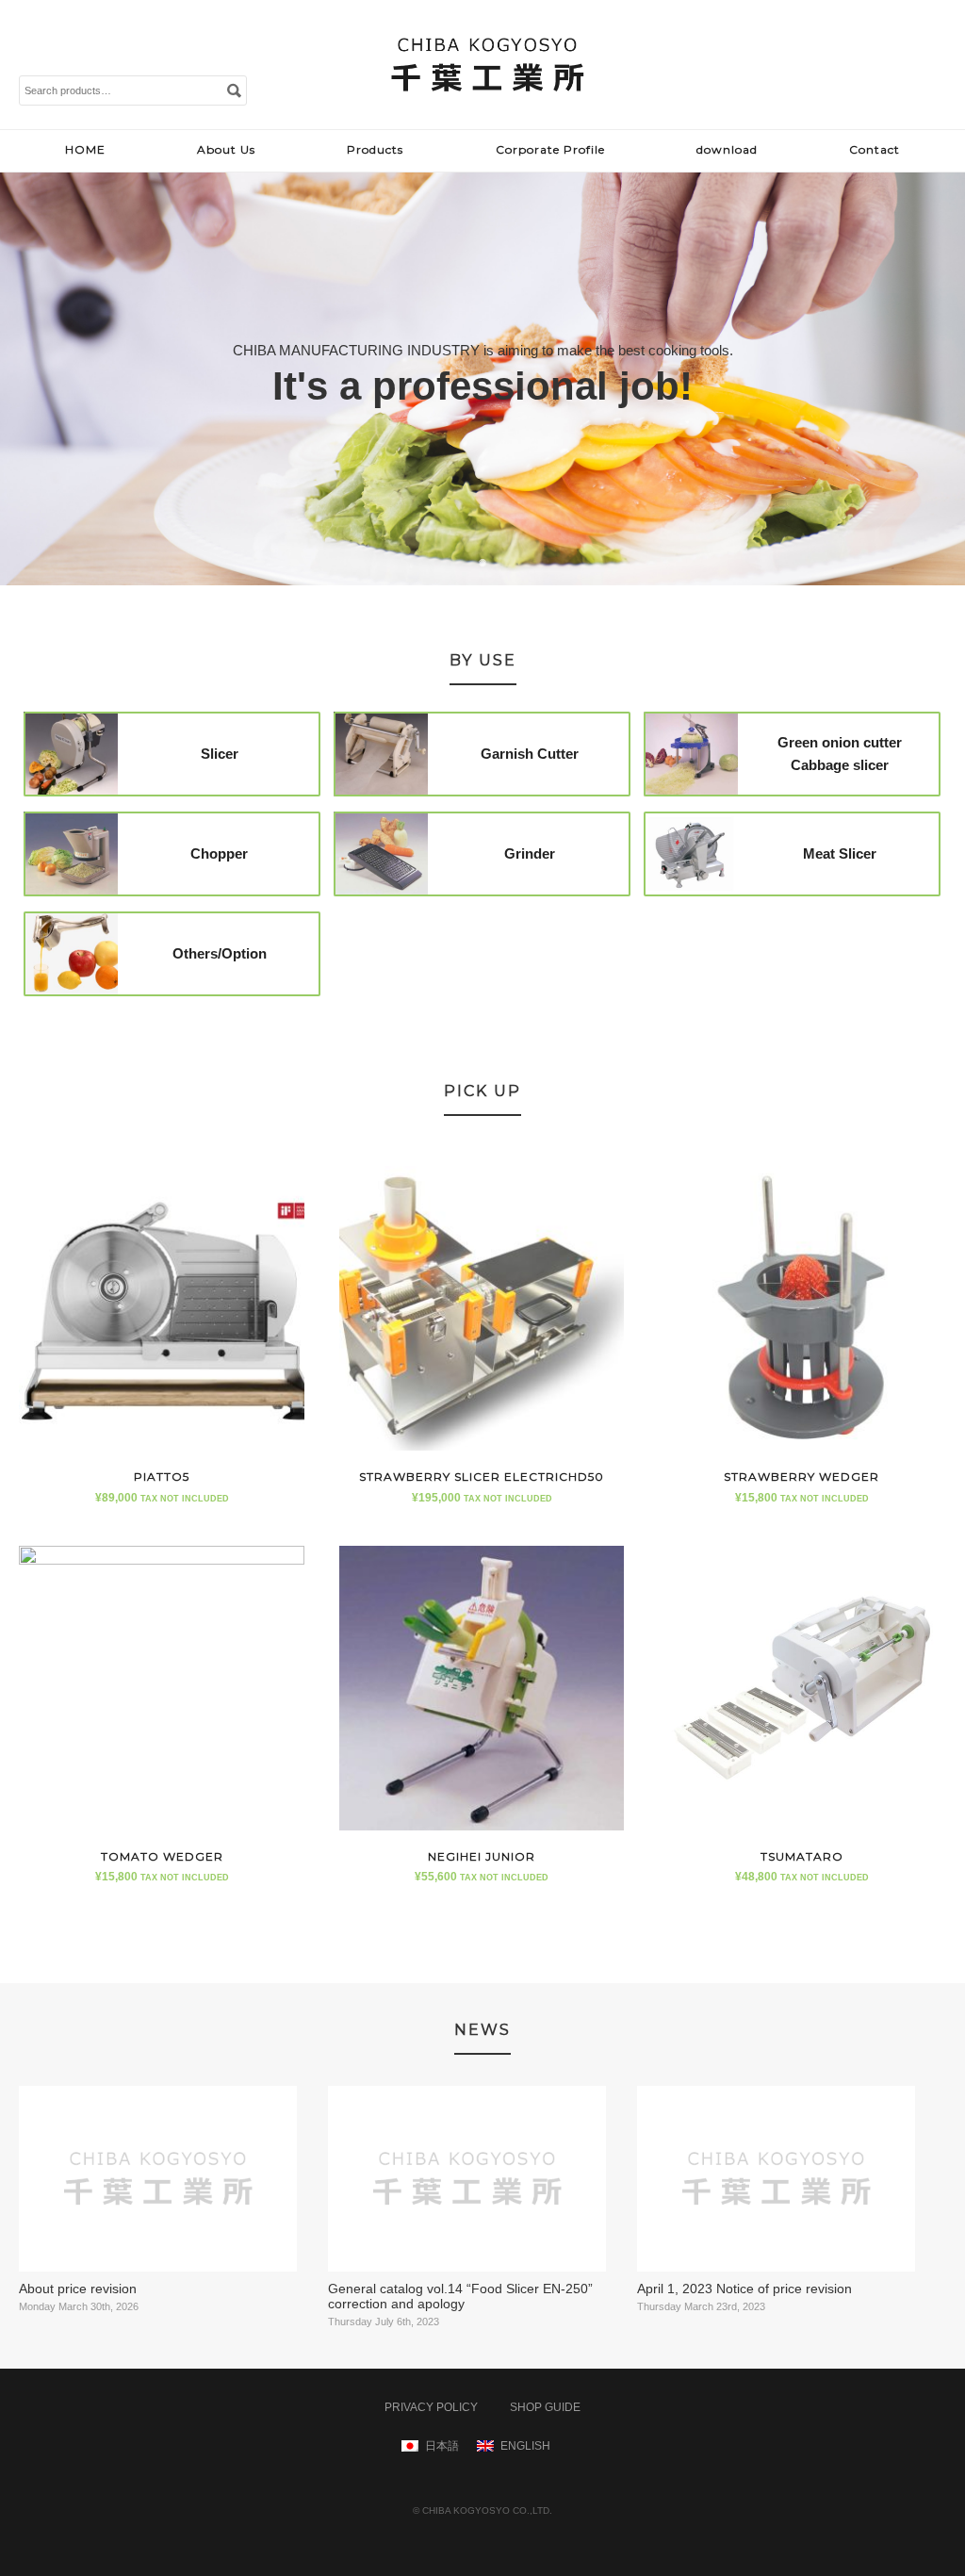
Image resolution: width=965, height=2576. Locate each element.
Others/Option (220, 953)
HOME (85, 149)
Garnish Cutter (530, 754)
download (727, 149)
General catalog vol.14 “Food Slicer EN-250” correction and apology (460, 2296)
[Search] (234, 90)
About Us (226, 149)
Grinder (530, 853)
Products (375, 149)
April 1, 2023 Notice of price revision (744, 2289)
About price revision (78, 2289)
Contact (875, 149)
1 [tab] (482, 562)
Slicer (220, 754)
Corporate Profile (550, 149)
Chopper (219, 853)
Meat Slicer (840, 853)
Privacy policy (431, 2407)
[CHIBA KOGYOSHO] (487, 109)
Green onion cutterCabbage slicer (840, 753)
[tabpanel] (482, 379)
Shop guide (545, 2407)
